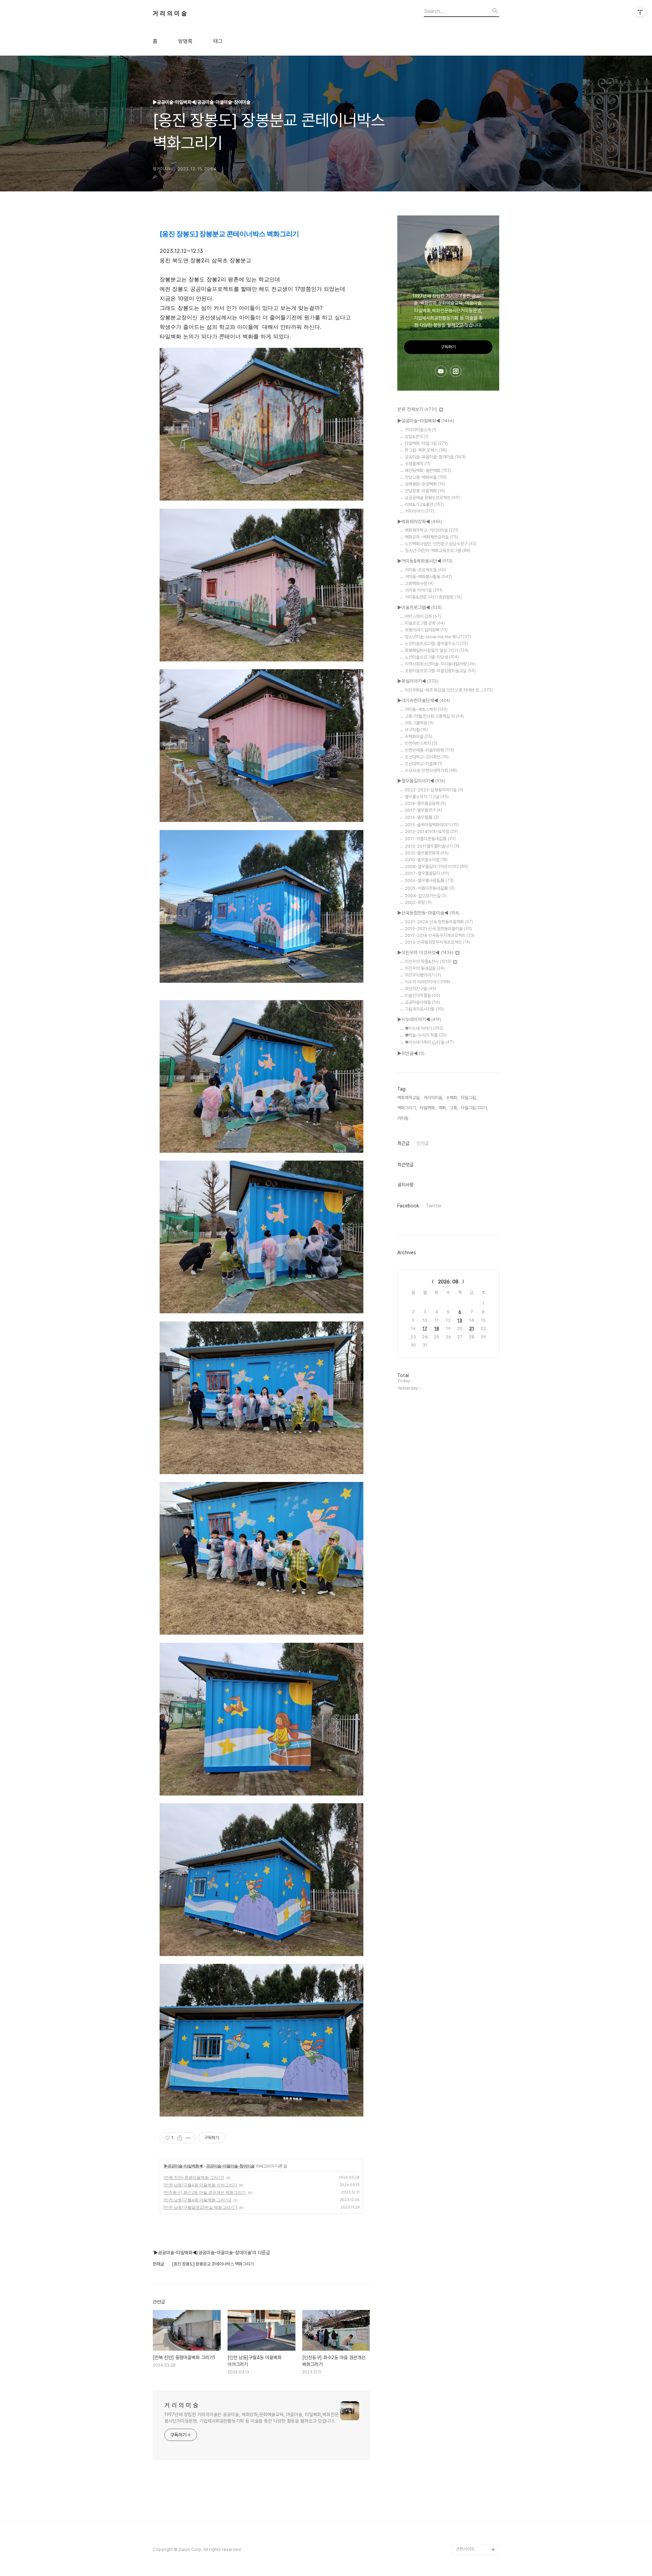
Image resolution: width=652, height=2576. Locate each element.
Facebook (408, 1206)
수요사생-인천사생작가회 (431, 770)
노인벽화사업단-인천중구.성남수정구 (441, 544)
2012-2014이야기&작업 (431, 832)
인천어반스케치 (421, 743)
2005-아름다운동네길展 (430, 888)
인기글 (422, 1143)
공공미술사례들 (422, 1002)
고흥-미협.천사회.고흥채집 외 (434, 716)
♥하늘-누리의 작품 (426, 1035)
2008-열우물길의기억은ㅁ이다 (436, 867)
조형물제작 (418, 464)
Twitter (434, 1206)
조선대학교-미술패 (423, 764)
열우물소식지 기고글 (427, 797)
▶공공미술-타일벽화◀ (183, 2166)
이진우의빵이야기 (423, 975)
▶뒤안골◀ (411, 1053)
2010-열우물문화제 (427, 853)
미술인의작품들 (422, 995)
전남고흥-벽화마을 (426, 477)
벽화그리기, (407, 1108)
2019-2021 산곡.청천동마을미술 (438, 929)
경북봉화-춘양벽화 (425, 484)
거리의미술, (433, 1098)
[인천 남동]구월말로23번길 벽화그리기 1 (200, 2207)
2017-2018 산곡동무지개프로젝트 (440, 935)
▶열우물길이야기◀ (421, 781)
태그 (218, 41)
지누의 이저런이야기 (428, 982)
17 (425, 1328)
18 (437, 1328)
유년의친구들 (421, 989)
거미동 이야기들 (424, 590)
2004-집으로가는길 (425, 896)
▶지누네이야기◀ (419, 1019)
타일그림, (469, 1098)
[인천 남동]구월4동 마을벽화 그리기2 (197, 2200)
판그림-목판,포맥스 (426, 450)
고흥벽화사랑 (419, 584)
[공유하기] (180, 2138)
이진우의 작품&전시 (428, 962)
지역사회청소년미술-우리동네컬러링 (440, 664)
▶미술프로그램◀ (420, 607)
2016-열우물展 (422, 817)
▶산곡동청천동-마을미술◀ (428, 913)
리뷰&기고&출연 (424, 504)
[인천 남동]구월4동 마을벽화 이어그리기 (200, 2185)
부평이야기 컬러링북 (426, 630)
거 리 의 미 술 (170, 14)
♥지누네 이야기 (424, 1028)
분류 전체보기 (417, 409)
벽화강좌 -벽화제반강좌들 (431, 537)
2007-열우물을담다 (427, 873)
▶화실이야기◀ (418, 681)
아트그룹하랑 (419, 723)
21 (472, 1328)
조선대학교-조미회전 (427, 757)
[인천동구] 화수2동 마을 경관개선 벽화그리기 (205, 2192)
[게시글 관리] (188, 2138)
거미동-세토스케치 (426, 709)
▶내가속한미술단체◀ (424, 700)
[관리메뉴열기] (640, 12)
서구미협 (416, 730)
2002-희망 (418, 902)
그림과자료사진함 (424, 1009)
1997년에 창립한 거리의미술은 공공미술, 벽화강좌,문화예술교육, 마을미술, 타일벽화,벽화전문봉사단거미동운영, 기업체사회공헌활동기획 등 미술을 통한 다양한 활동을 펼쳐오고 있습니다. (251, 2418)
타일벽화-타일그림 (427, 443)
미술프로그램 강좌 (425, 623)
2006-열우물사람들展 (429, 880)
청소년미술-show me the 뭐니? (438, 637)
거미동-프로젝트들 (425, 570)
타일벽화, (428, 1108)
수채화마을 (419, 737)
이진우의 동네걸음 (425, 968)
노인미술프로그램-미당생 (432, 657)
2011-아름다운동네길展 (430, 839)
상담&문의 (416, 437)
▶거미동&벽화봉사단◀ (425, 561)
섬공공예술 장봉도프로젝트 (432, 498)
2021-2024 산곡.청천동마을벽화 (439, 922)
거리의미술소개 (421, 430)
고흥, (454, 1108)
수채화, (452, 1098)
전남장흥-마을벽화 (425, 491)
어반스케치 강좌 (423, 616)
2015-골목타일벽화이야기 (432, 825)
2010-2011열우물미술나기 (432, 846)
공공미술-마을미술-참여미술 (230, 2166)
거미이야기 (420, 511)
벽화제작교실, (409, 1098)
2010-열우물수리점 (426, 860)
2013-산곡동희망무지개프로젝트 (437, 942)
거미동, (403, 1118)
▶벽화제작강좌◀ (420, 522)
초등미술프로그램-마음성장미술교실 (440, 671)
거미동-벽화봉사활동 (428, 577)
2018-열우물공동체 (425, 803)
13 (460, 1320)
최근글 (403, 1143)
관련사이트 (465, 2549)
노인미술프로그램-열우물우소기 (436, 644)
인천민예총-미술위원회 (429, 750)
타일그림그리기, (474, 1108)
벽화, (443, 1108)
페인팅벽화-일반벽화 (428, 471)
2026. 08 (448, 1282)
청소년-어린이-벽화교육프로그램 (438, 551)
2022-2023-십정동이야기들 (434, 790)
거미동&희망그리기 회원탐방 (433, 597)
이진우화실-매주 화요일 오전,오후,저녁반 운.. (449, 690)
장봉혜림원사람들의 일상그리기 (437, 650)
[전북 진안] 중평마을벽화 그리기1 (194, 2177)
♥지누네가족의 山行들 (429, 1042)
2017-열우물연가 (423, 810)
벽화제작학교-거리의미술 (431, 530)
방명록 (185, 41)
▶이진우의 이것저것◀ (425, 953)
